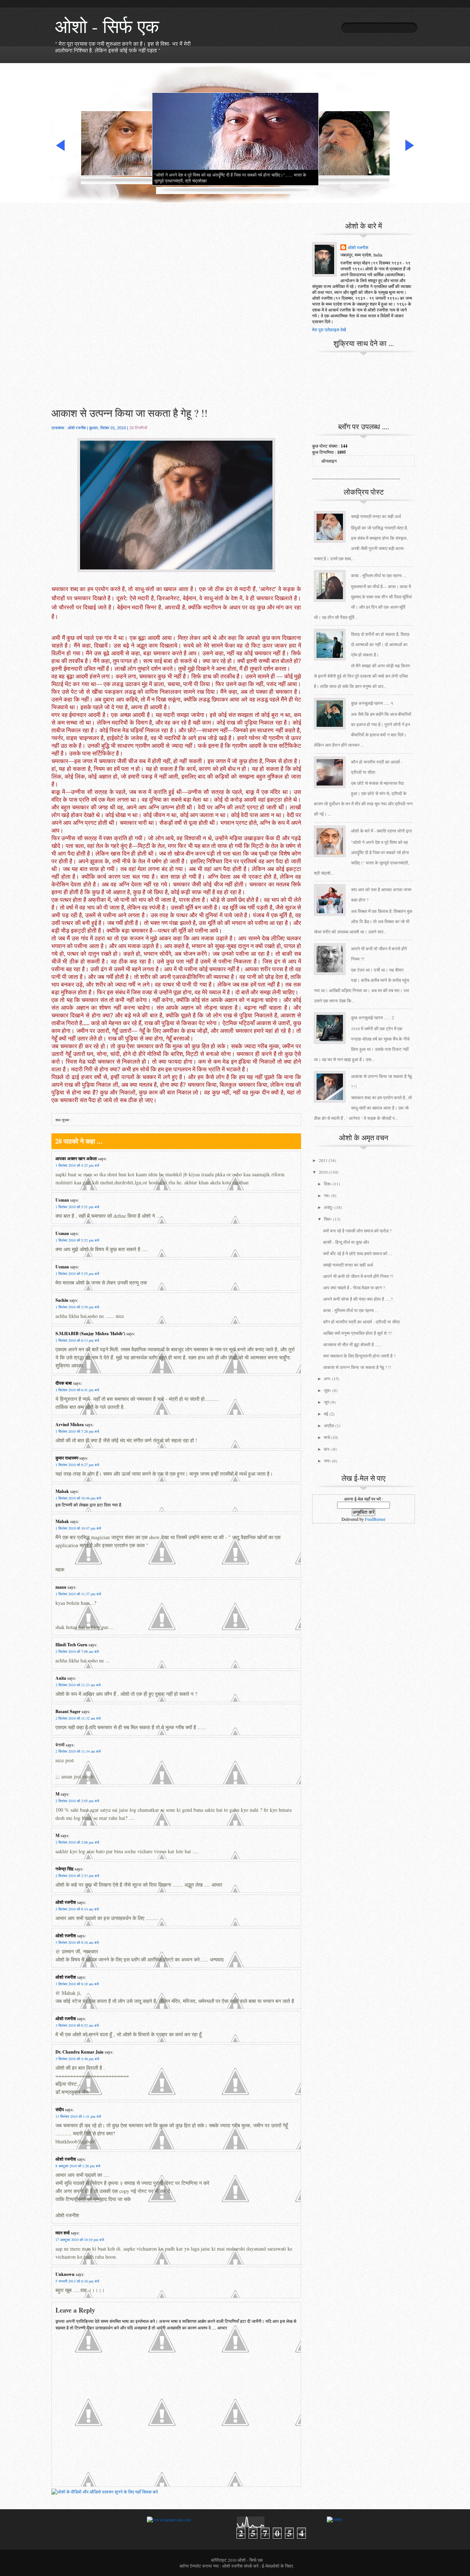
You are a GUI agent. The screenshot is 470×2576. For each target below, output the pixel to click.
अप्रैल (329, 1425)
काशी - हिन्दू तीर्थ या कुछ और (346, 1242)
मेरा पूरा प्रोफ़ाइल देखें (329, 329)
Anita (61, 1678)
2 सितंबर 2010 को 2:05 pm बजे (77, 1801)
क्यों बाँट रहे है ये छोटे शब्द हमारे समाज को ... (357, 1253)
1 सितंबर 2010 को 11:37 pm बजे (78, 1594)
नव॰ (327, 1195)
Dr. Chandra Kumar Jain (79, 2052)
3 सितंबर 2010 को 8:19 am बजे (77, 1984)
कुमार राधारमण (67, 1458)
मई (326, 1414)
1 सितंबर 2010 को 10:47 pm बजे (78, 1528)
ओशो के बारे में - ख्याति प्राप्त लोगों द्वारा (382, 831)
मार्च (327, 1437)
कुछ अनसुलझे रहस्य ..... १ (372, 703)
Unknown (65, 2274)
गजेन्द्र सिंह (64, 1869)
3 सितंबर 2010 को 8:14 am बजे (77, 1909)
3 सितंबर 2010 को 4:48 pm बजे (77, 2059)
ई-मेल (266, 2566)
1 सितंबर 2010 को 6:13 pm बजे (77, 1340)
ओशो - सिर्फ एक (107, 26)
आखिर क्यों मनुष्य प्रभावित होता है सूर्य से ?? (357, 1333)
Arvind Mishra (70, 1424)
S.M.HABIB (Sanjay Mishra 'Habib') (90, 1333)
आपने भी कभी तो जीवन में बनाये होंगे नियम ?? (358, 1276)
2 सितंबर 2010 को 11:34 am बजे (78, 1751)
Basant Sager (68, 1711)
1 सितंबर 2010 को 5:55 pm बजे (77, 1274)
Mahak (62, 1491)
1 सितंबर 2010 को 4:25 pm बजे (77, 1165)
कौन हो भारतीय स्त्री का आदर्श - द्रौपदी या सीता (361, 1322)
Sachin (62, 1300)
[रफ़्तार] (335, 2519)
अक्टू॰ (329, 1207)
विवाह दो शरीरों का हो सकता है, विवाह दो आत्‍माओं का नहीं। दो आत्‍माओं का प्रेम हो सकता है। (380, 644)
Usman (62, 1200)
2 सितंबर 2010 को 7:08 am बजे (77, 1651)
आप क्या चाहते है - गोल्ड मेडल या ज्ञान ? (354, 1287)
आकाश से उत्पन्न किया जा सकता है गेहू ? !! (129, 413)
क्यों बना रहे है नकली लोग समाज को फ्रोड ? (357, 1231)
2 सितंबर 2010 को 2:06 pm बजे (77, 1842)
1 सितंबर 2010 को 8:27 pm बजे (77, 1465)
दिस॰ (328, 1184)
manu (61, 1587)
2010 (323, 1172)
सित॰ (328, 1219)
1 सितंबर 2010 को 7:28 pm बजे (77, 1431)
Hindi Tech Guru (71, 1645)
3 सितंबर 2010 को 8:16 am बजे (77, 1942)
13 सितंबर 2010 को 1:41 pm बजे (78, 2116)
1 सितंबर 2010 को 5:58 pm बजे (77, 1307)
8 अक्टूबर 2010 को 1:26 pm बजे (78, 2166)
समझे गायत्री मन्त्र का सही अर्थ (376, 516)
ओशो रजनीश (66, 1902)
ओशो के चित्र (282, 2566)
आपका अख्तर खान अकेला (76, 1158)
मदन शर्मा (63, 2233)
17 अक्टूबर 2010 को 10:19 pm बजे (80, 2240)
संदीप (60, 2109)
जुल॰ (328, 1390)
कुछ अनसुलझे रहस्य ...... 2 (373, 1017)
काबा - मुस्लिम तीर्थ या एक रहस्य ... (379, 575)
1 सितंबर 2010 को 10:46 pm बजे (78, 1498)
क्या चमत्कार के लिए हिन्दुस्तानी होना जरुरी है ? (359, 1356)
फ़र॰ (327, 1449)
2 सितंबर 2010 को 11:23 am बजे (78, 1685)
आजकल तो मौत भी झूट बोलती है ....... (353, 1344)
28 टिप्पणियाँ (138, 428)
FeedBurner (375, 1519)
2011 (323, 1160)
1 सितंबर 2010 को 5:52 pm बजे (77, 1240)
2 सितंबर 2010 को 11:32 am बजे (78, 1718)
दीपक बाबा (64, 1383)
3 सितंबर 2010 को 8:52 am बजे (77, 2025)
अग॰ (327, 1378)
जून (327, 1402)
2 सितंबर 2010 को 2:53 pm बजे (77, 1876)
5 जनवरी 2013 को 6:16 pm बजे (77, 2281)
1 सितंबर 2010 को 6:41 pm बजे (77, 1390)
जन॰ (327, 1461)
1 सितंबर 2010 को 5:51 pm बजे (77, 1207)
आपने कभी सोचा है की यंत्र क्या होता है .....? (358, 1299)
